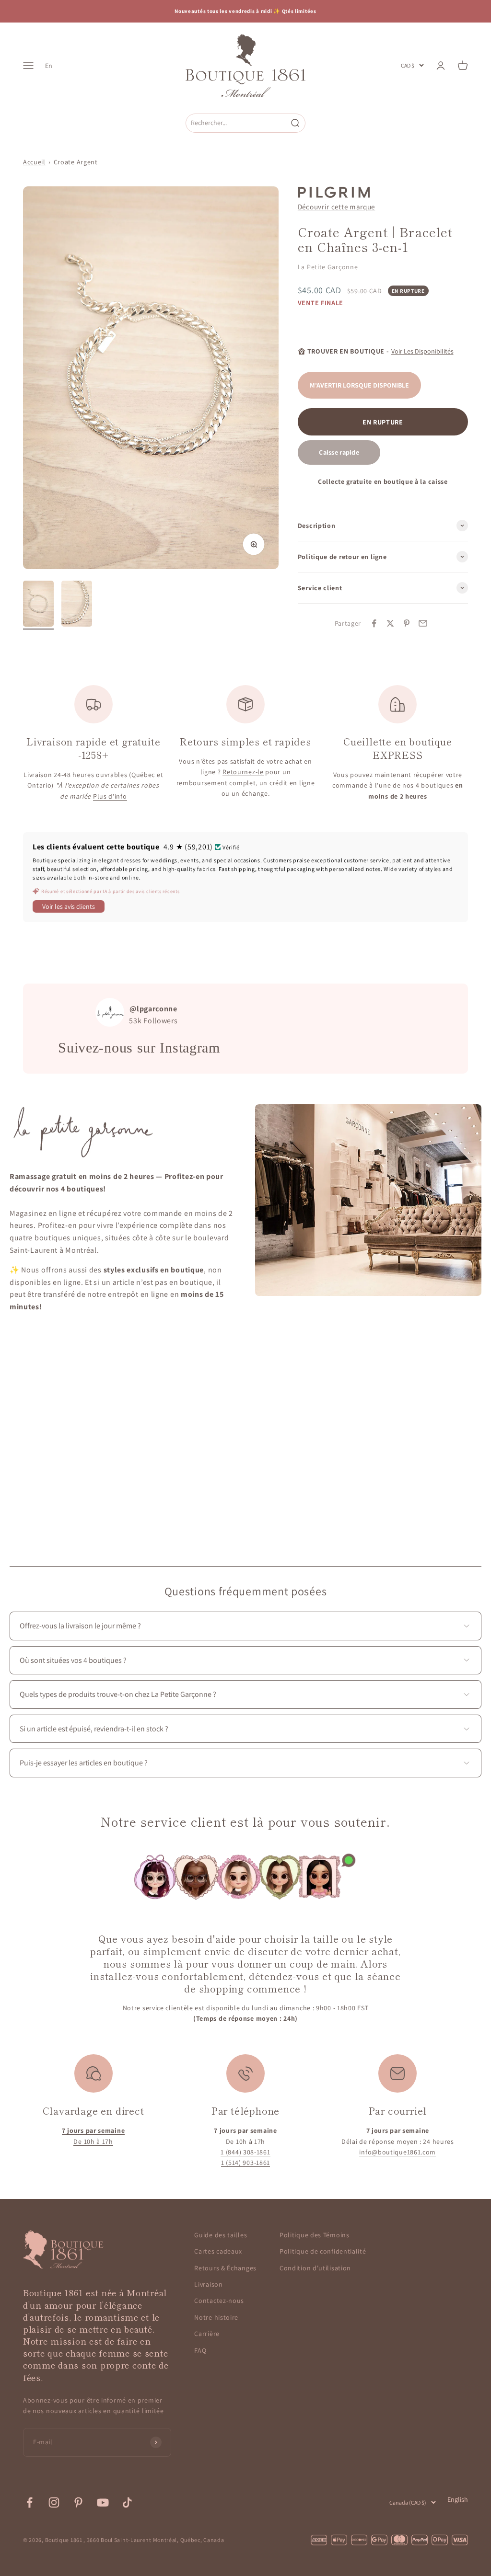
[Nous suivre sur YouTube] (103, 2502)
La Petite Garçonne (328, 267)
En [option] (49, 66)
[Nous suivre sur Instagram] (54, 2502)
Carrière (207, 2334)
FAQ (200, 2350)
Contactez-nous (219, 2301)
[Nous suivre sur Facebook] (29, 2502)
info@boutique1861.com (397, 2152)
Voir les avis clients (69, 906)
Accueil (34, 162)
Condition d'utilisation (315, 2268)
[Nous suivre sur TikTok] (127, 2502)
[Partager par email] (423, 623)
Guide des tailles (221, 2235)
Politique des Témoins (315, 2235)
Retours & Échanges (225, 2268)
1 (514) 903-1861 (245, 2163)
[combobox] (236, 123)
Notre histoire (216, 2317)
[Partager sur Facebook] (374, 623)
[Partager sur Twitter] (390, 623)
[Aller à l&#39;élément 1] (38, 605)
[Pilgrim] (334, 192)
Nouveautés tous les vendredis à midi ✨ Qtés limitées (245, 11)
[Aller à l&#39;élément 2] (77, 605)
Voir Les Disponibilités (422, 351)
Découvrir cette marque (336, 206)
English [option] (458, 2499)
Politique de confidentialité (323, 2251)
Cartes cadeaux (218, 2251)
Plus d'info (110, 796)
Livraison (208, 2284)
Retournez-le (243, 772)
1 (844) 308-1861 (245, 2152)
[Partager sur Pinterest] (407, 623)
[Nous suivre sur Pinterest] (78, 2502)
